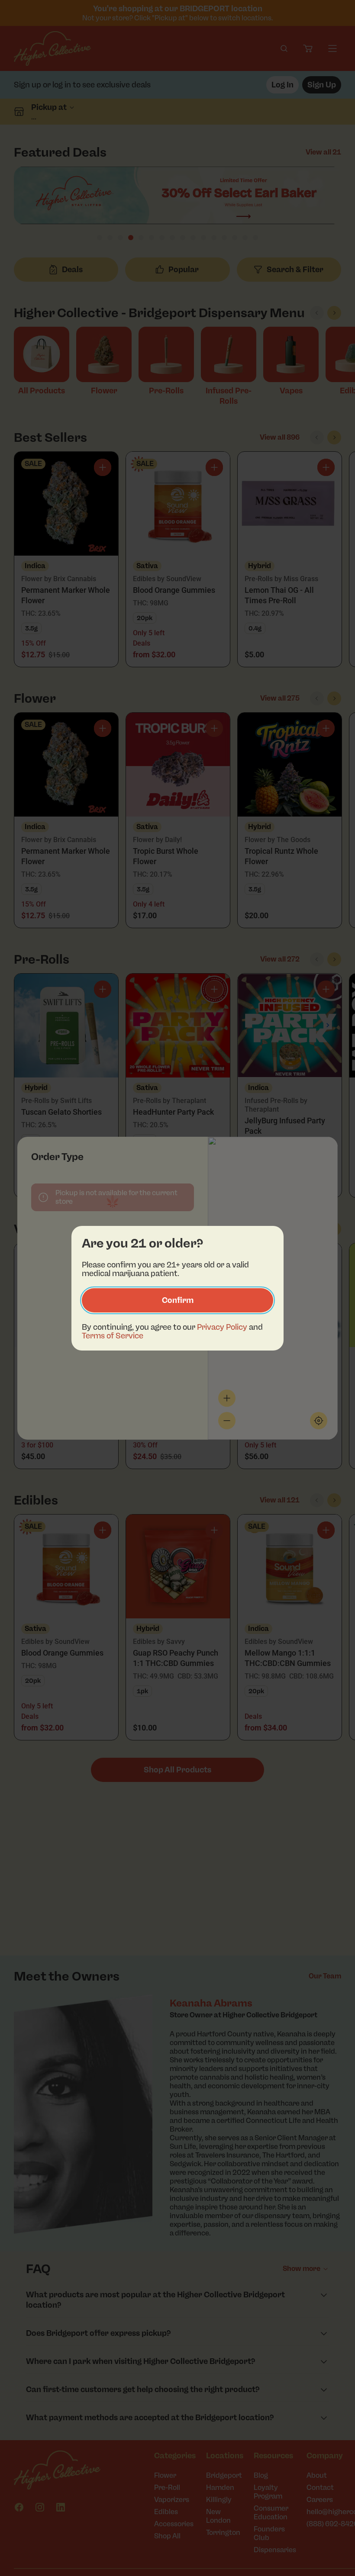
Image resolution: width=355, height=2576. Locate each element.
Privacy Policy (222, 1327)
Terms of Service (113, 1336)
